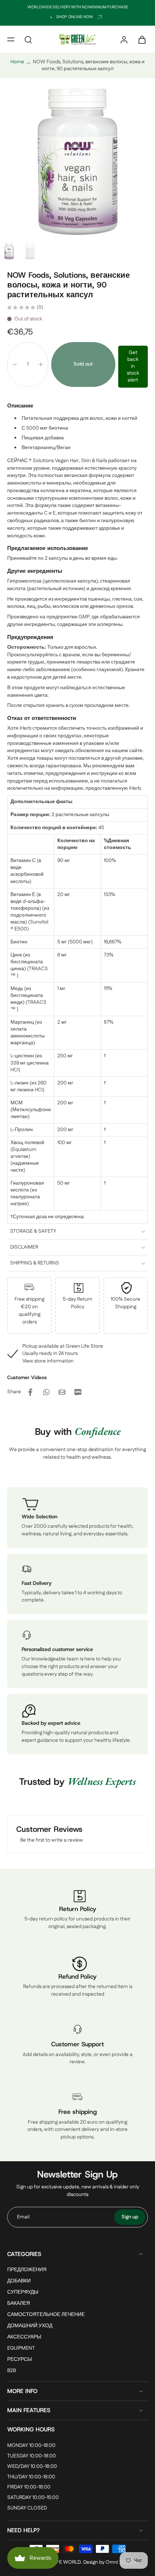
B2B (12, 2371)
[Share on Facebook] (30, 1392)
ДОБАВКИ (19, 2281)
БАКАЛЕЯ (19, 2304)
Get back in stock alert (133, 366)
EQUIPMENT (21, 2349)
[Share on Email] (62, 1392)
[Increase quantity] (41, 364)
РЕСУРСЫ (19, 2360)
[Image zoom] (77, 161)
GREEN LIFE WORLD (58, 2562)
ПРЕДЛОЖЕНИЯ (27, 2270)
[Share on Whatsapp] (46, 1392)
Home (17, 62)
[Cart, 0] (140, 39)
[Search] (28, 39)
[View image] (9, 251)
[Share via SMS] (78, 1392)
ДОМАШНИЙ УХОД (30, 2326)
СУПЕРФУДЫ (23, 2292)
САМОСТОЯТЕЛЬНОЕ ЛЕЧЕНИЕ (46, 2315)
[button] (11, 39)
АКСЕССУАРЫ (24, 2338)
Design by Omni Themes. (111, 2562)
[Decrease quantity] (15, 364)
